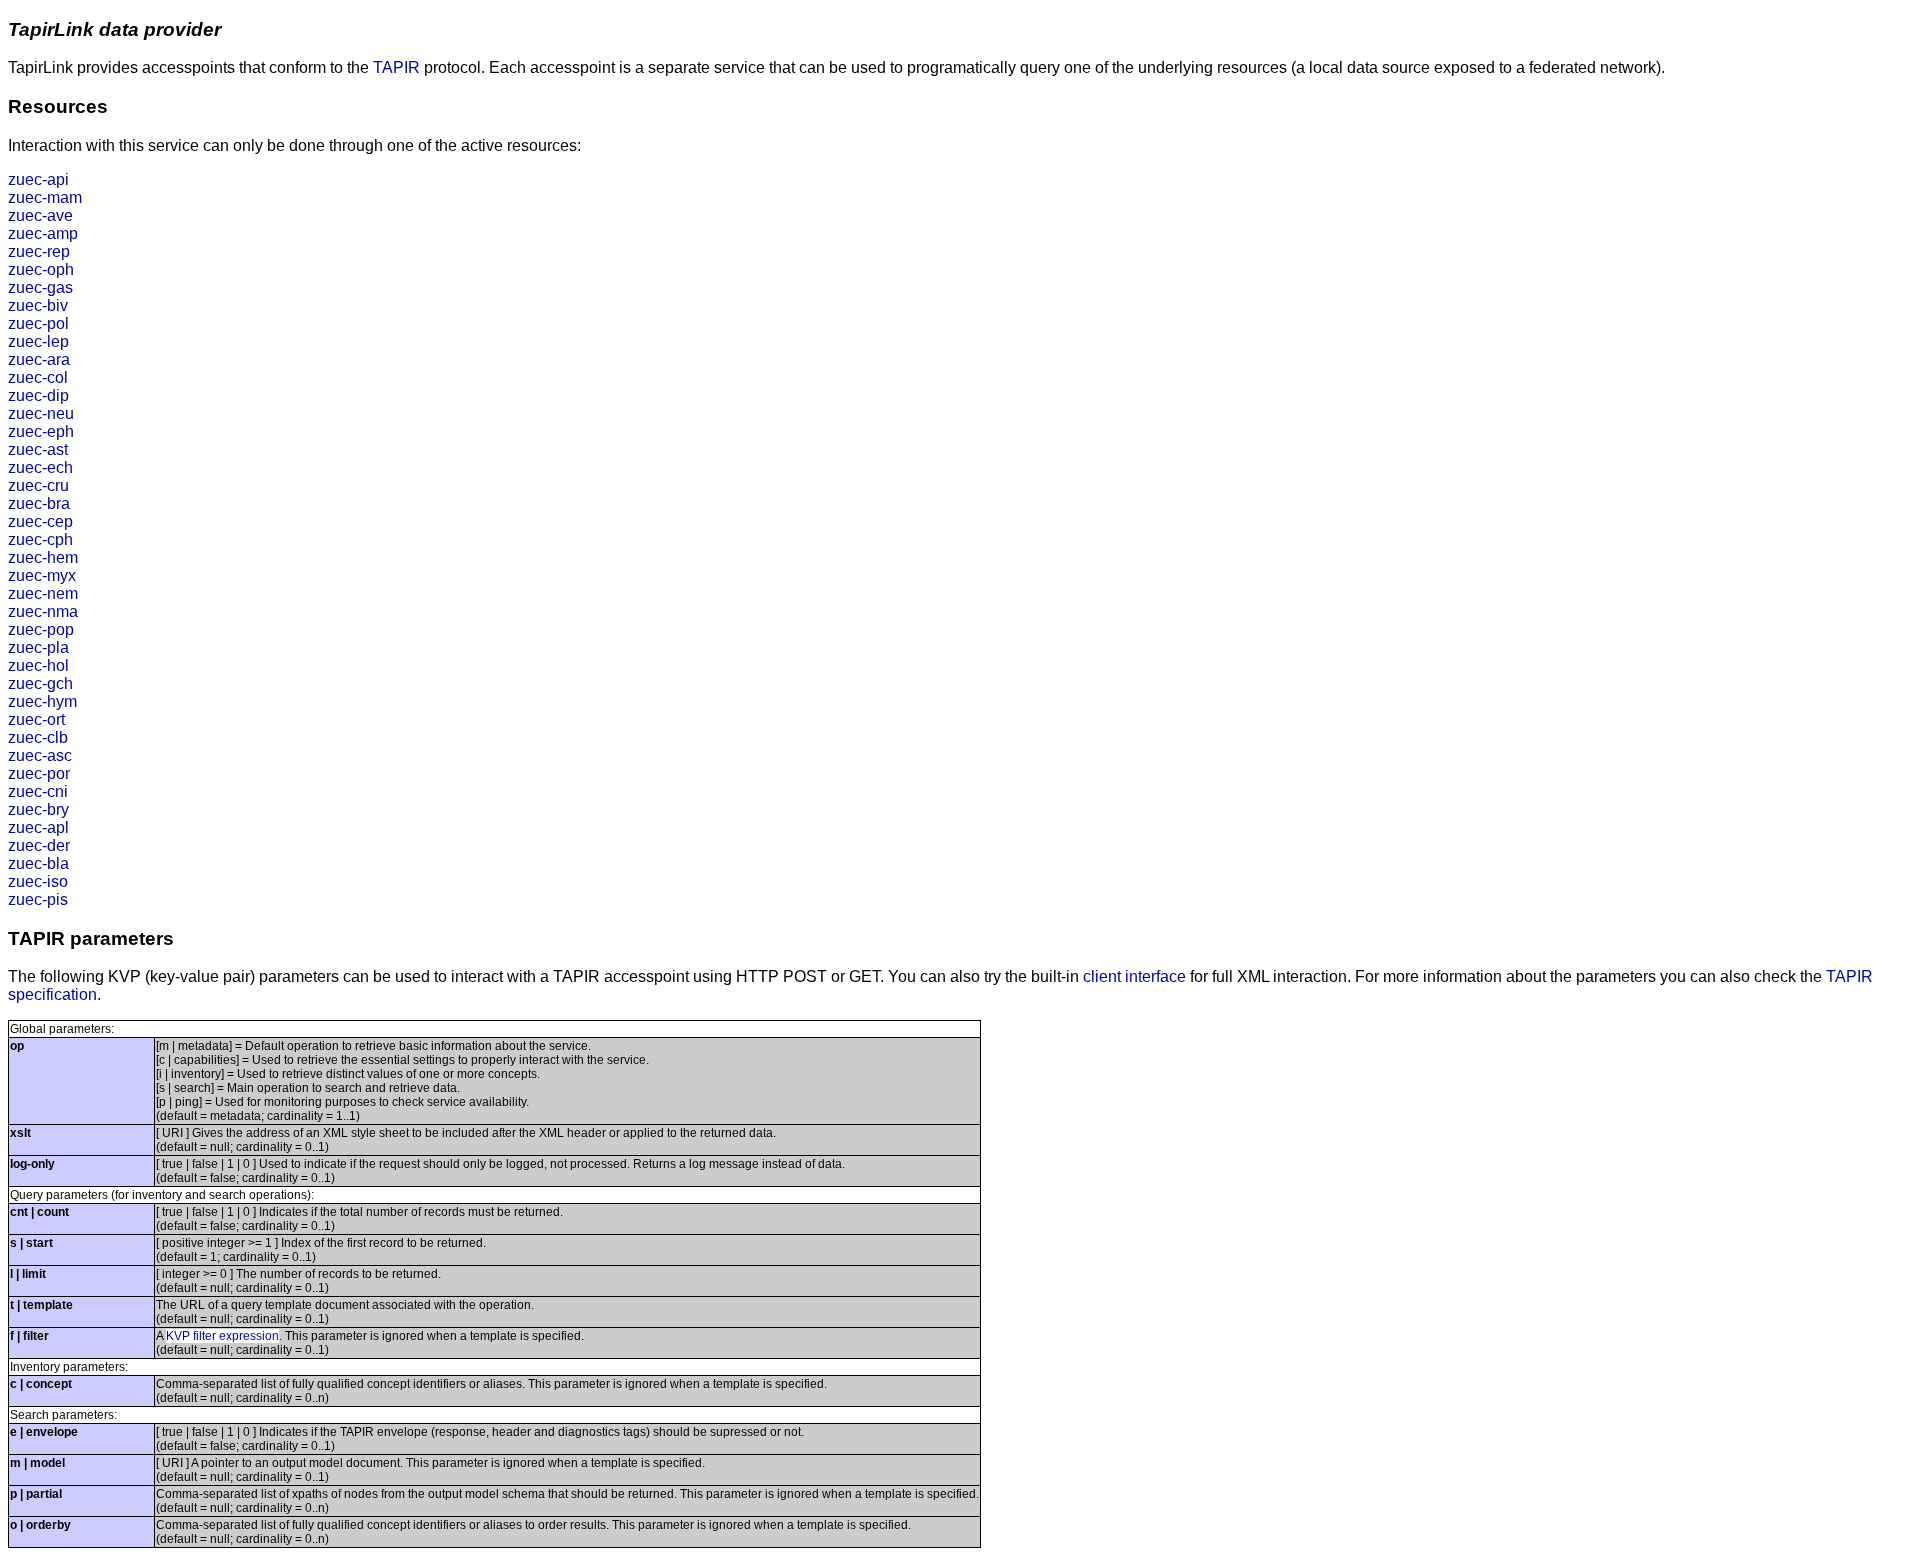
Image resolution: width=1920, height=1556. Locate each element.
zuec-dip (38, 395)
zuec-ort (36, 719)
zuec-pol (38, 323)
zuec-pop (41, 629)
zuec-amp (43, 233)
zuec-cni (38, 791)
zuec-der (39, 845)
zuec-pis (38, 899)
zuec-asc (40, 755)
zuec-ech (40, 467)
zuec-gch (40, 683)
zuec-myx (42, 575)
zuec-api (38, 179)
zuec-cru (38, 485)
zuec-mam (45, 197)
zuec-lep (38, 341)
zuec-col (38, 377)
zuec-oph (41, 269)
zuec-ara (39, 359)
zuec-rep (39, 251)
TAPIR (396, 67)
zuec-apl (38, 827)
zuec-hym (42, 701)
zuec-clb (38, 737)
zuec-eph (41, 431)
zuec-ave (40, 215)
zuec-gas (40, 287)
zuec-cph (40, 539)
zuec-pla (38, 647)
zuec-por (39, 773)
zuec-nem (43, 593)
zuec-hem (43, 557)
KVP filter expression (222, 1336)
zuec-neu (41, 413)
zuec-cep (40, 521)
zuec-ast (38, 449)
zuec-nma (43, 611)
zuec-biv (38, 305)
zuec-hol (38, 665)
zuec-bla (38, 863)
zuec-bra (39, 503)
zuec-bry (38, 809)
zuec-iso (38, 881)
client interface (1134, 976)
